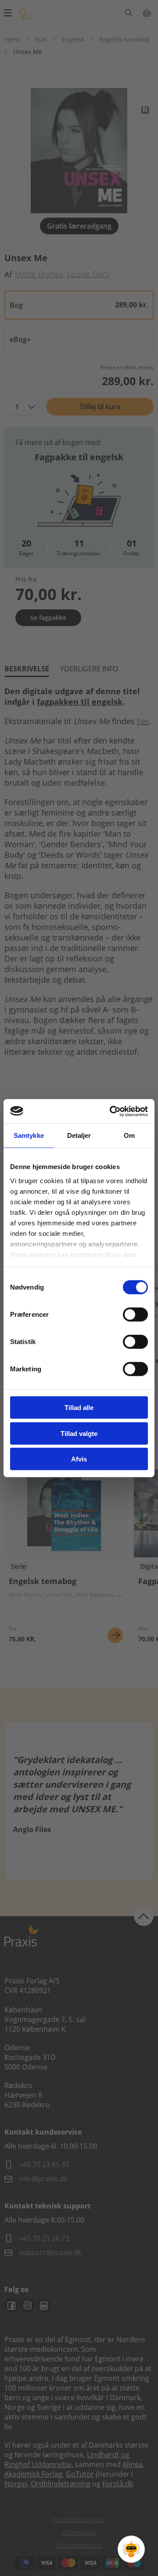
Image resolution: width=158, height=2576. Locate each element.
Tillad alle (79, 1408)
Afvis (79, 1459)
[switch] (135, 1315)
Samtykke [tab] (29, 1135)
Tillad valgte (79, 1433)
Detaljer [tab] (79, 1135)
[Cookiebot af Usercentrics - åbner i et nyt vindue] (111, 1111)
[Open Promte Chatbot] (131, 2549)
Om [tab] (129, 1135)
